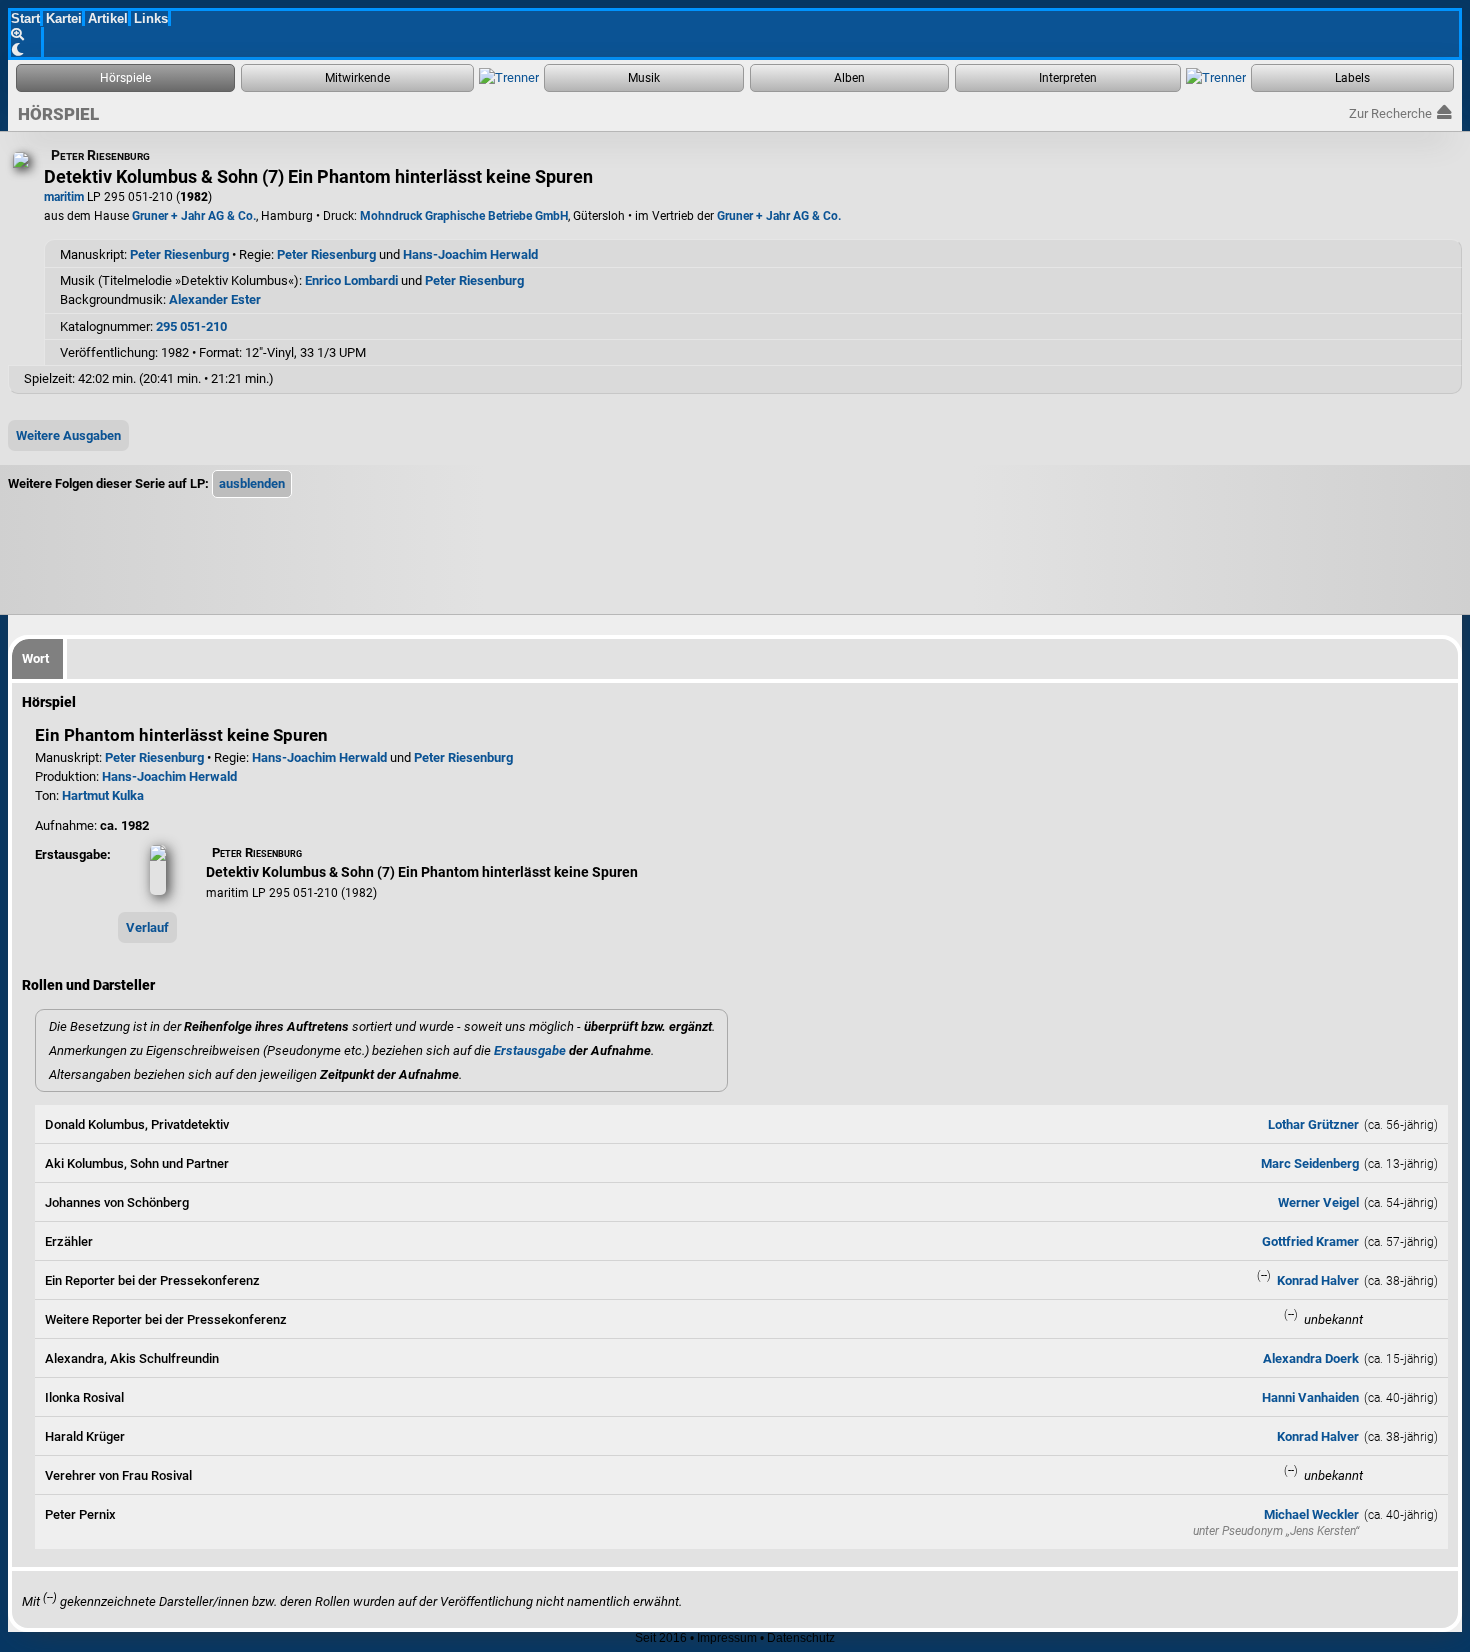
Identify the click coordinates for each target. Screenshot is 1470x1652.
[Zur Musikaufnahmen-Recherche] (644, 78)
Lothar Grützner (1313, 1124)
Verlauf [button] (147, 927)
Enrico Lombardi (351, 280)
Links (151, 18)
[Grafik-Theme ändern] (27, 49)
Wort (35, 658)
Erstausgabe (530, 1050)
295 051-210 (191, 326)
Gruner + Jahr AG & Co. (194, 216)
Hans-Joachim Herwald (470, 254)
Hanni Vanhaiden (1310, 1397)
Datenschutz (801, 1638)
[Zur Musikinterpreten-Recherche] (1068, 78)
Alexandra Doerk (1311, 1358)
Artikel (108, 18)
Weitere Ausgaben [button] (68, 435)
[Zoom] (27, 34)
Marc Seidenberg (1310, 1163)
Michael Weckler (1311, 1514)
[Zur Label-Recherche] (1352, 78)
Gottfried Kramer (1310, 1241)
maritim (64, 197)
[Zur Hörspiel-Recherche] (125, 78)
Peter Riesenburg (179, 254)
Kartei (64, 18)
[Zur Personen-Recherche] (357, 78)
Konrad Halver (1318, 1280)
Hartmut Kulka (103, 795)
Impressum (727, 1638)
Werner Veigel (1318, 1202)
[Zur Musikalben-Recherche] (849, 78)
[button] (252, 484)
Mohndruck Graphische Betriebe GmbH (464, 216)
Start (25, 18)
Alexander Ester (215, 299)
